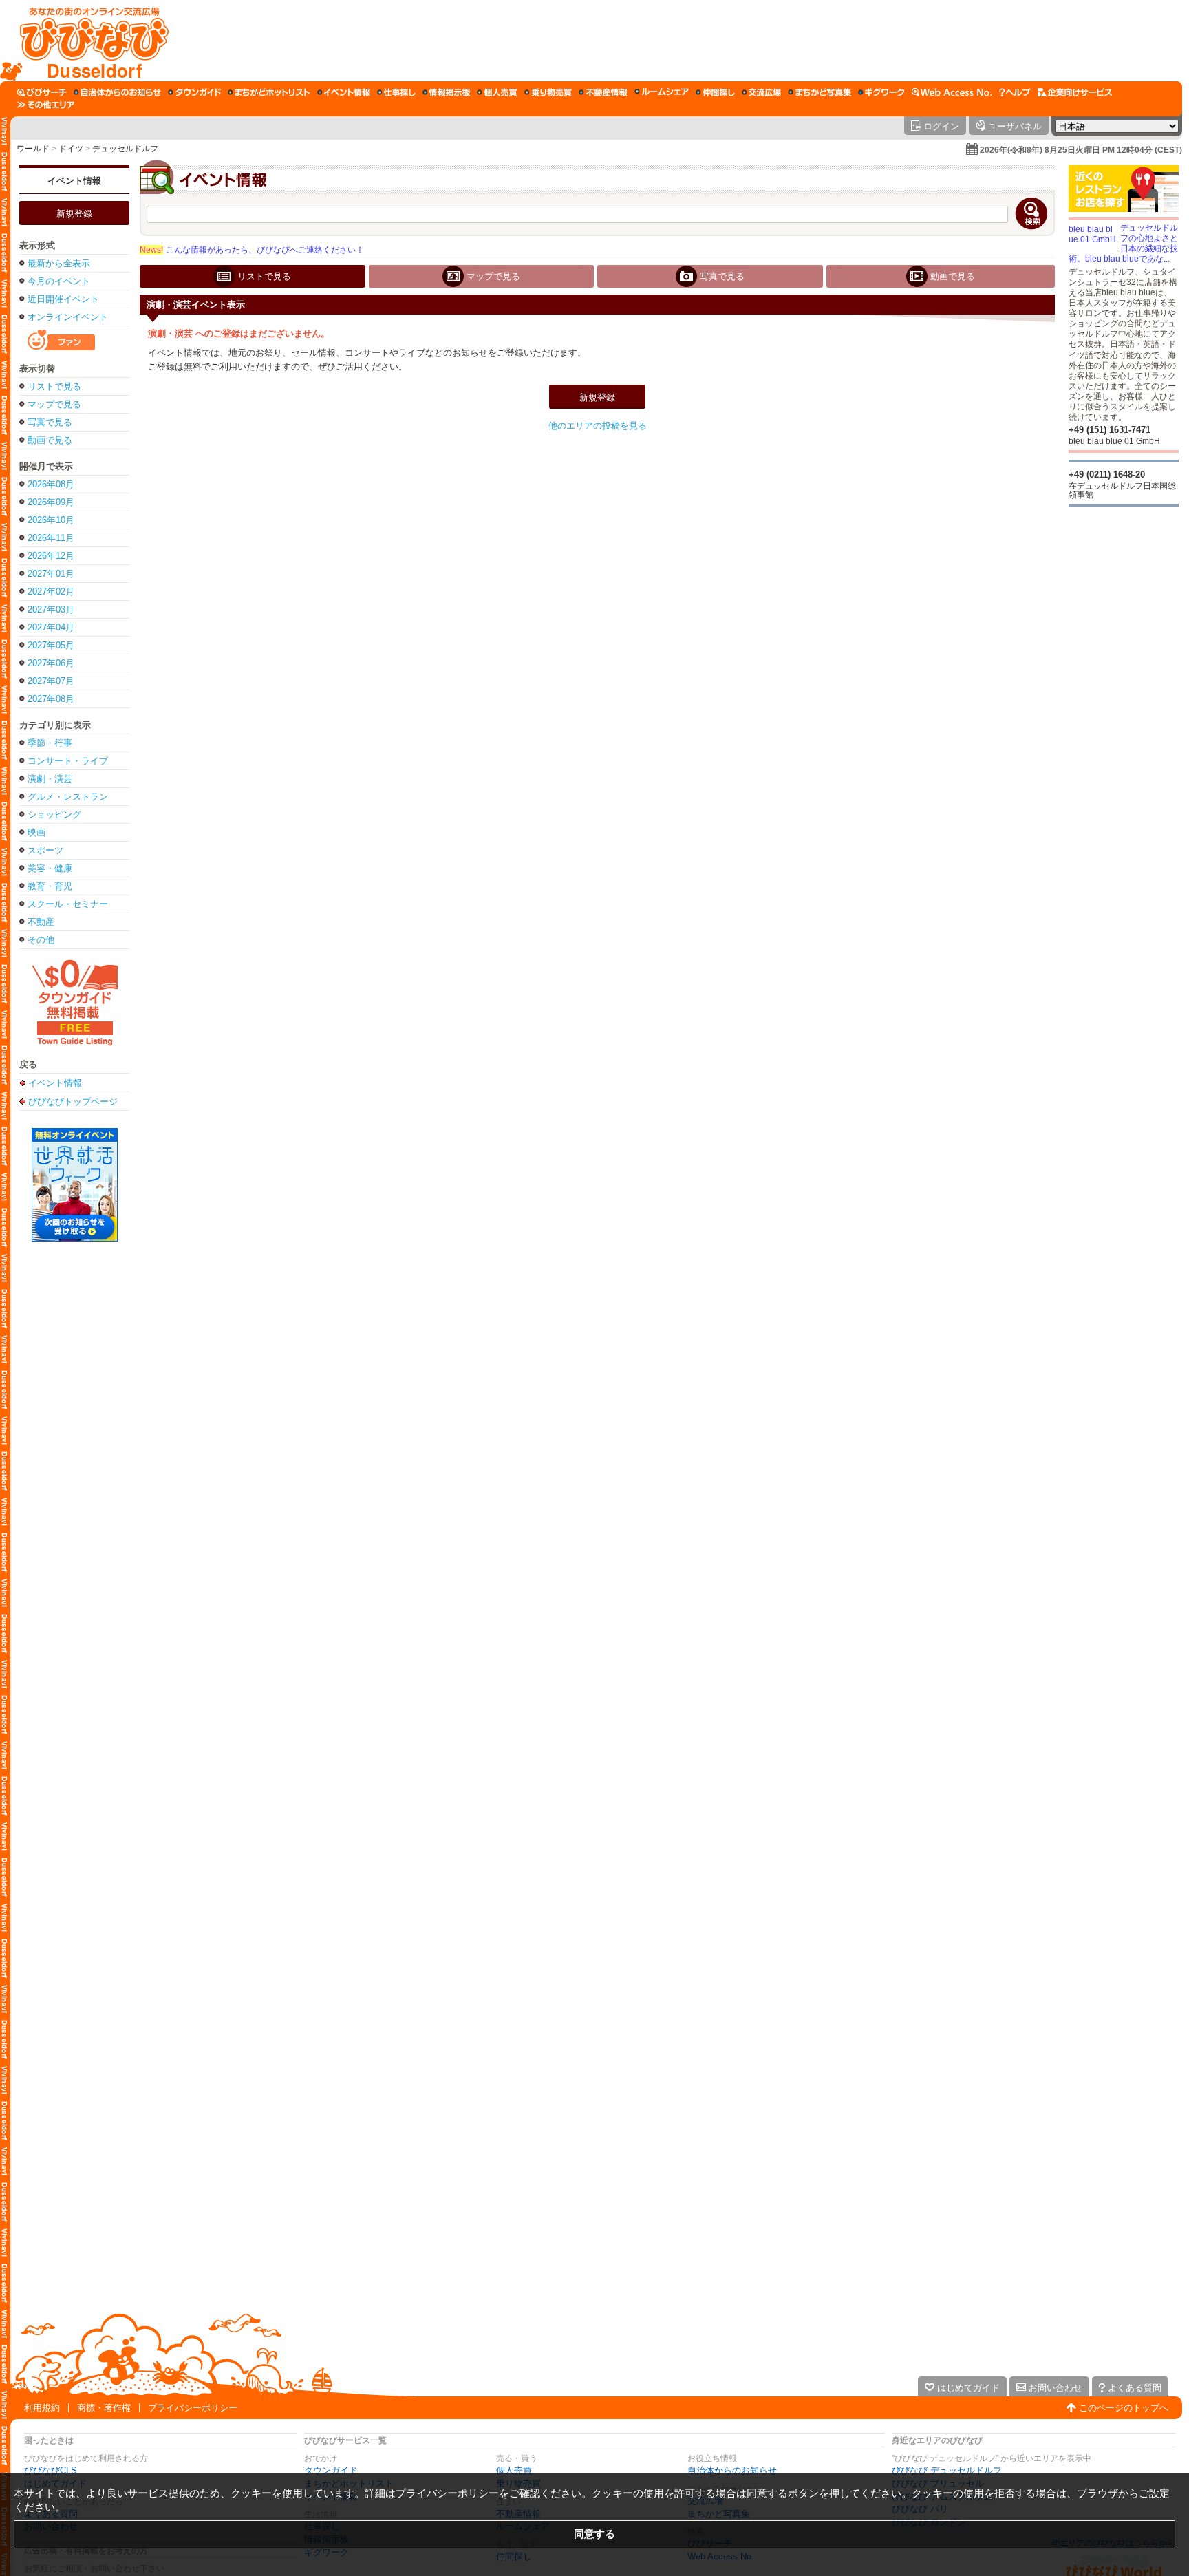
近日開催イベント (63, 299)
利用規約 (42, 2408)
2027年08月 (51, 699)
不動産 (41, 922)
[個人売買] (497, 92)
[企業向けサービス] (1075, 92)
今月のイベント (59, 281)
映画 (36, 832)
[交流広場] (761, 92)
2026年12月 (51, 556)
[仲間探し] (715, 92)
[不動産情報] (603, 92)
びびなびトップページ (73, 1101)
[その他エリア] (46, 105)
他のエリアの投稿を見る (598, 426)
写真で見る (50, 422)
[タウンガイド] (194, 92)
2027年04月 (51, 627)
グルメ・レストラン (68, 797)
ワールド (33, 149)
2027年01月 (51, 574)
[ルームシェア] (662, 92)
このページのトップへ (1124, 2408)
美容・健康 (50, 868)
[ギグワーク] (881, 92)
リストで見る (54, 386)
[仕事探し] (396, 92)
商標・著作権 (104, 2408)
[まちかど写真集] (820, 92)
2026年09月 (51, 502)
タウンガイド (331, 2470)
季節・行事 (50, 743)
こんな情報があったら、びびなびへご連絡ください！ (252, 250)
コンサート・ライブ (68, 761)
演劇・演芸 (50, 779)
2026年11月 (51, 538)
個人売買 (514, 2470)
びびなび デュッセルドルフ (947, 2470)
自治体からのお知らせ (732, 2470)
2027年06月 (51, 663)
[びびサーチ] (42, 92)
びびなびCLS (51, 2470)
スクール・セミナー (68, 904)
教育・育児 (50, 886)
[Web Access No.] (952, 92)
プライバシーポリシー (193, 2408)
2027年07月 (51, 681)
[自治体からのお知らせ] (117, 92)
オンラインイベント (68, 317)
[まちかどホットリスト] (269, 92)
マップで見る (54, 404)
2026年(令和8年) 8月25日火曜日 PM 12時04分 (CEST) (1081, 150)
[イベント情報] (344, 92)
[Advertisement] (676, 41)
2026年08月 (51, 484)
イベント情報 (74, 181)
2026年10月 (51, 520)
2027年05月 (51, 645)
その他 (41, 940)
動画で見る (50, 440)
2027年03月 (51, 609)
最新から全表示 (59, 263)
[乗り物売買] (548, 92)
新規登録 (74, 214)
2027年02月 (51, 592)
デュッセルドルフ (125, 149)
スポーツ (45, 850)
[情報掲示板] (446, 92)
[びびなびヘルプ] (1015, 92)
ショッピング (54, 815)
